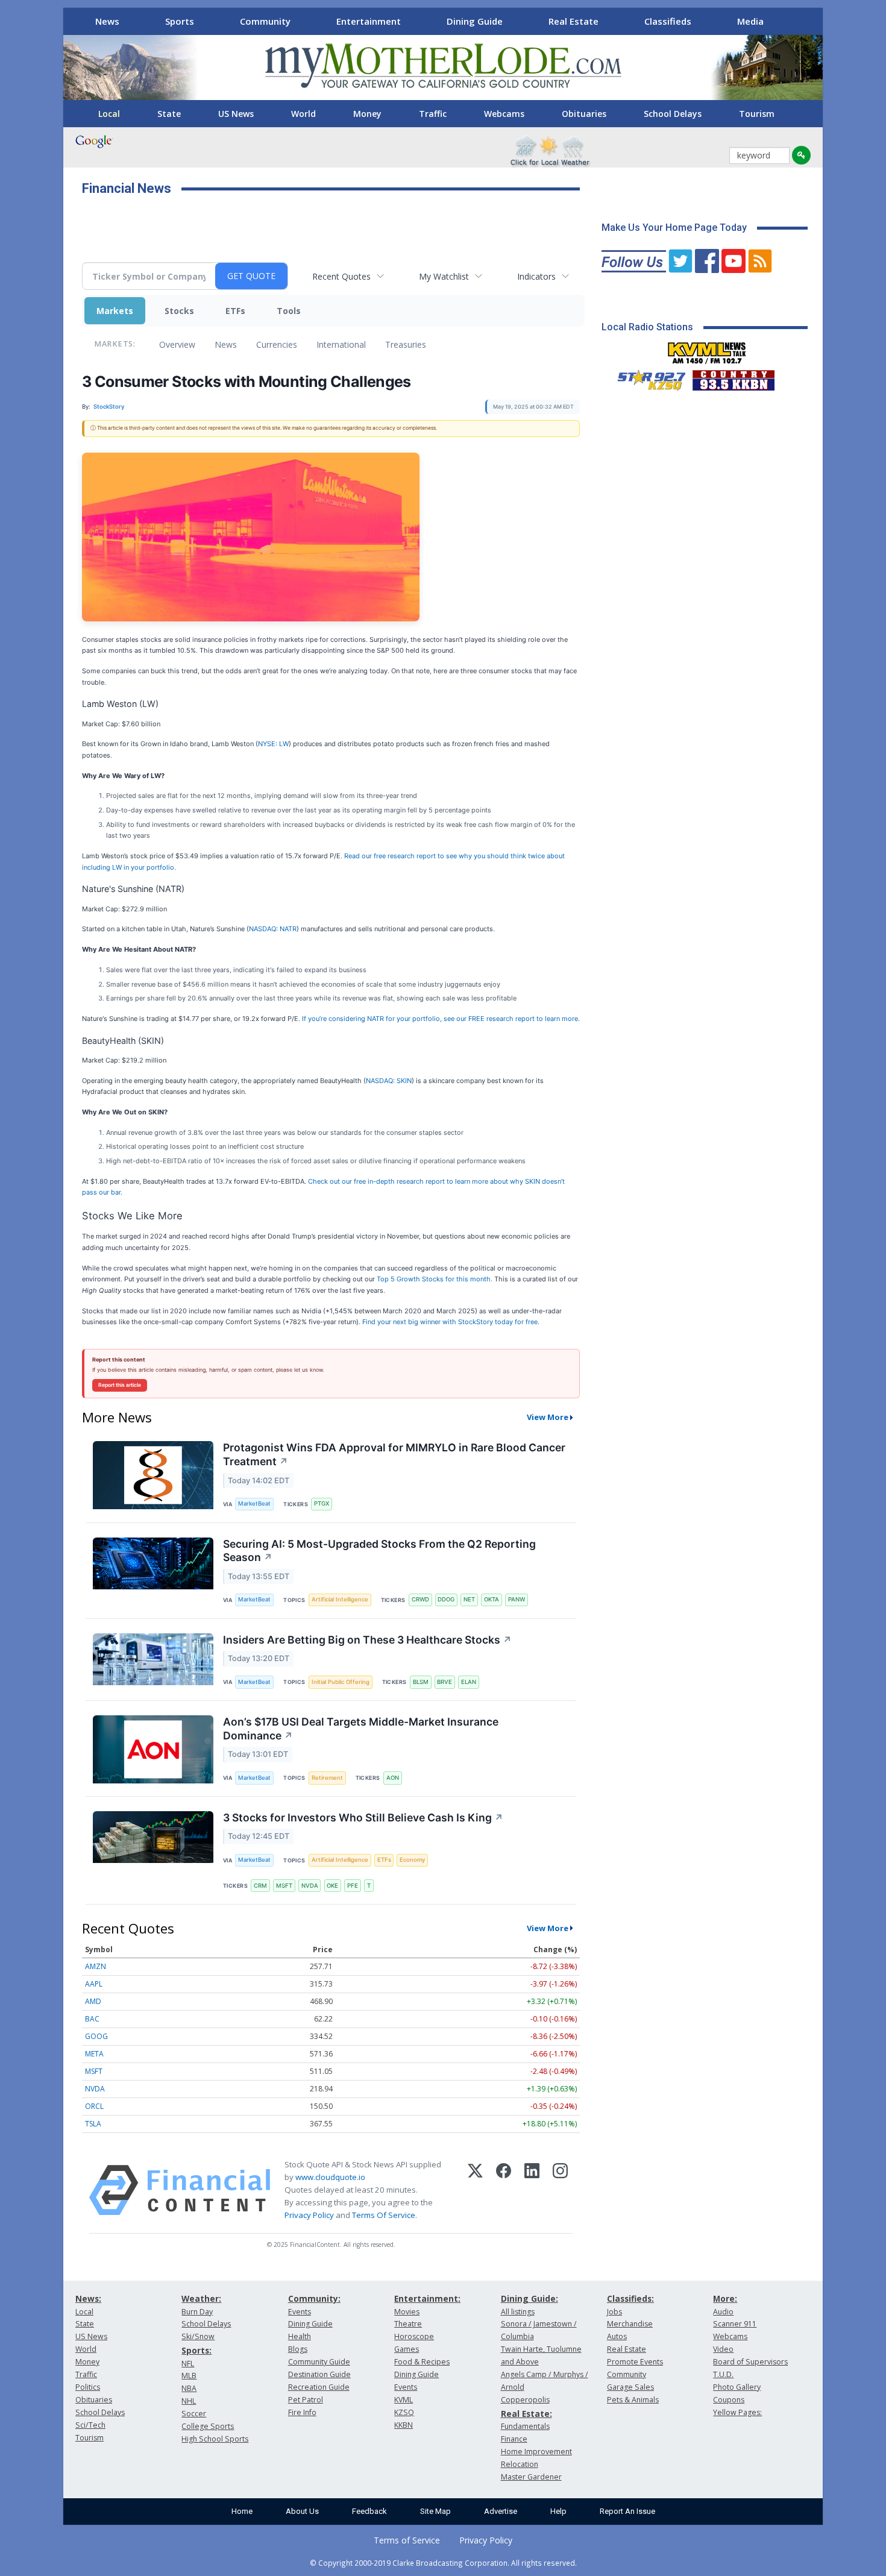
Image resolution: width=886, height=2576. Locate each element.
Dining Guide (475, 21)
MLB (189, 2376)
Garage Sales (630, 2387)
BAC (92, 2019)
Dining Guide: (529, 2298)
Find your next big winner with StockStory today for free (450, 1322)
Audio (723, 2312)
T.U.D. (723, 2374)
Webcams (504, 114)
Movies (407, 2312)
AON (393, 1778)
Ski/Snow (198, 2336)
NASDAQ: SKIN (389, 1081)
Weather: (201, 2298)
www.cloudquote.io (330, 2177)
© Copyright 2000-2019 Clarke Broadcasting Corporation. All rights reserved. (443, 2563)
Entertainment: (427, 2298)
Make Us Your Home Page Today (674, 228)
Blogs (298, 2349)
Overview (177, 344)
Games (407, 2349)
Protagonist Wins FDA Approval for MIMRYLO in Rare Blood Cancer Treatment (394, 1454)
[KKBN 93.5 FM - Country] (733, 377)
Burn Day (197, 2312)
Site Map (435, 2511)
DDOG (446, 1599)
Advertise (501, 2511)
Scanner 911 (735, 2324)
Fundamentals (525, 2426)
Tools (289, 311)
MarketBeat (254, 1503)
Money (367, 114)
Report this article (120, 1385)
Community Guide (319, 2362)
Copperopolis (525, 2400)
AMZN (96, 1966)
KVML (404, 2400)
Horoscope (414, 2336)
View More (548, 1417)
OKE (332, 1886)
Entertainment (369, 21)
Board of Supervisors (750, 2362)
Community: (314, 2298)
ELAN (469, 1682)
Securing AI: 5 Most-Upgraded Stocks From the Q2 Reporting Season (379, 1551)
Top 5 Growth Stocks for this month (434, 1279)
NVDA (310, 1886)
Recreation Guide (319, 2387)
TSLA (93, 2124)
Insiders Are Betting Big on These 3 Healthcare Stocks (367, 1640)
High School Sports (215, 2439)
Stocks (179, 311)
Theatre (408, 2324)
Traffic (433, 114)
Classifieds (668, 21)
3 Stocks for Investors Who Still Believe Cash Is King (363, 1817)
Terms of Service (407, 2540)
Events (300, 2312)
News (107, 21)
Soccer (194, 2414)
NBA (189, 2388)
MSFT (284, 1886)
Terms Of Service (384, 2215)
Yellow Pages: (737, 2412)
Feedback (369, 2511)
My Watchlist (444, 276)
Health (300, 2336)
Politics (88, 2387)
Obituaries (584, 114)
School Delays (673, 114)
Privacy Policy (309, 2215)
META (94, 2054)
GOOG (96, 2036)
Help (558, 2511)
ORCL (94, 2106)
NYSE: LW (273, 744)
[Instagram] (560, 2190)
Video (723, 2349)
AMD (93, 2001)
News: (88, 2298)
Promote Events (635, 2362)
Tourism (757, 114)
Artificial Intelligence (340, 1599)
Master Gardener (531, 2477)
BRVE (445, 1682)
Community (265, 21)
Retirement (327, 1778)
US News (236, 114)
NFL (188, 2364)
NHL (189, 2401)
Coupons (729, 2400)
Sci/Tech (90, 2425)
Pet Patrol (306, 2400)
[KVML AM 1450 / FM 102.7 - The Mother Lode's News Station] (707, 350)
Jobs (614, 2312)
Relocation (520, 2464)
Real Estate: (526, 2414)
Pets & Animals (633, 2400)
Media (750, 21)
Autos (617, 2336)
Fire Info (302, 2412)
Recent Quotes (341, 276)
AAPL (94, 1984)
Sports (180, 21)
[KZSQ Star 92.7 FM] (646, 377)
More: (725, 2298)
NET (469, 1599)
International (341, 344)
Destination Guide (319, 2374)
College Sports (208, 2426)
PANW (517, 1599)
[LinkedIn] (532, 2190)
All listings (518, 2312)
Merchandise (630, 2324)
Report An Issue (627, 2511)
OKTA (492, 1599)
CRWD (420, 1599)
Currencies (277, 344)
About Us (302, 2511)
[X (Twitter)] (475, 2190)
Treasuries (406, 344)
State (169, 114)
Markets (115, 311)
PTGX (322, 1503)
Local (109, 114)
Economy (412, 1860)
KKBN (404, 2425)
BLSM (421, 1682)
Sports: (196, 2350)
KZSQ (404, 2412)
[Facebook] (504, 2190)
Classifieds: (630, 2298)
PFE (353, 1886)
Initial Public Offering (341, 1682)
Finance (514, 2439)
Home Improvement (536, 2452)
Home (242, 2511)
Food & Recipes (422, 2362)
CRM (260, 1886)
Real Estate (573, 21)
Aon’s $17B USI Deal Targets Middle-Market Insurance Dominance (361, 1729)
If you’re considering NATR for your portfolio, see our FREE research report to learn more (440, 1019)
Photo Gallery (737, 2387)
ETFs (235, 311)
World (303, 114)
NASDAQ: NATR (273, 929)
